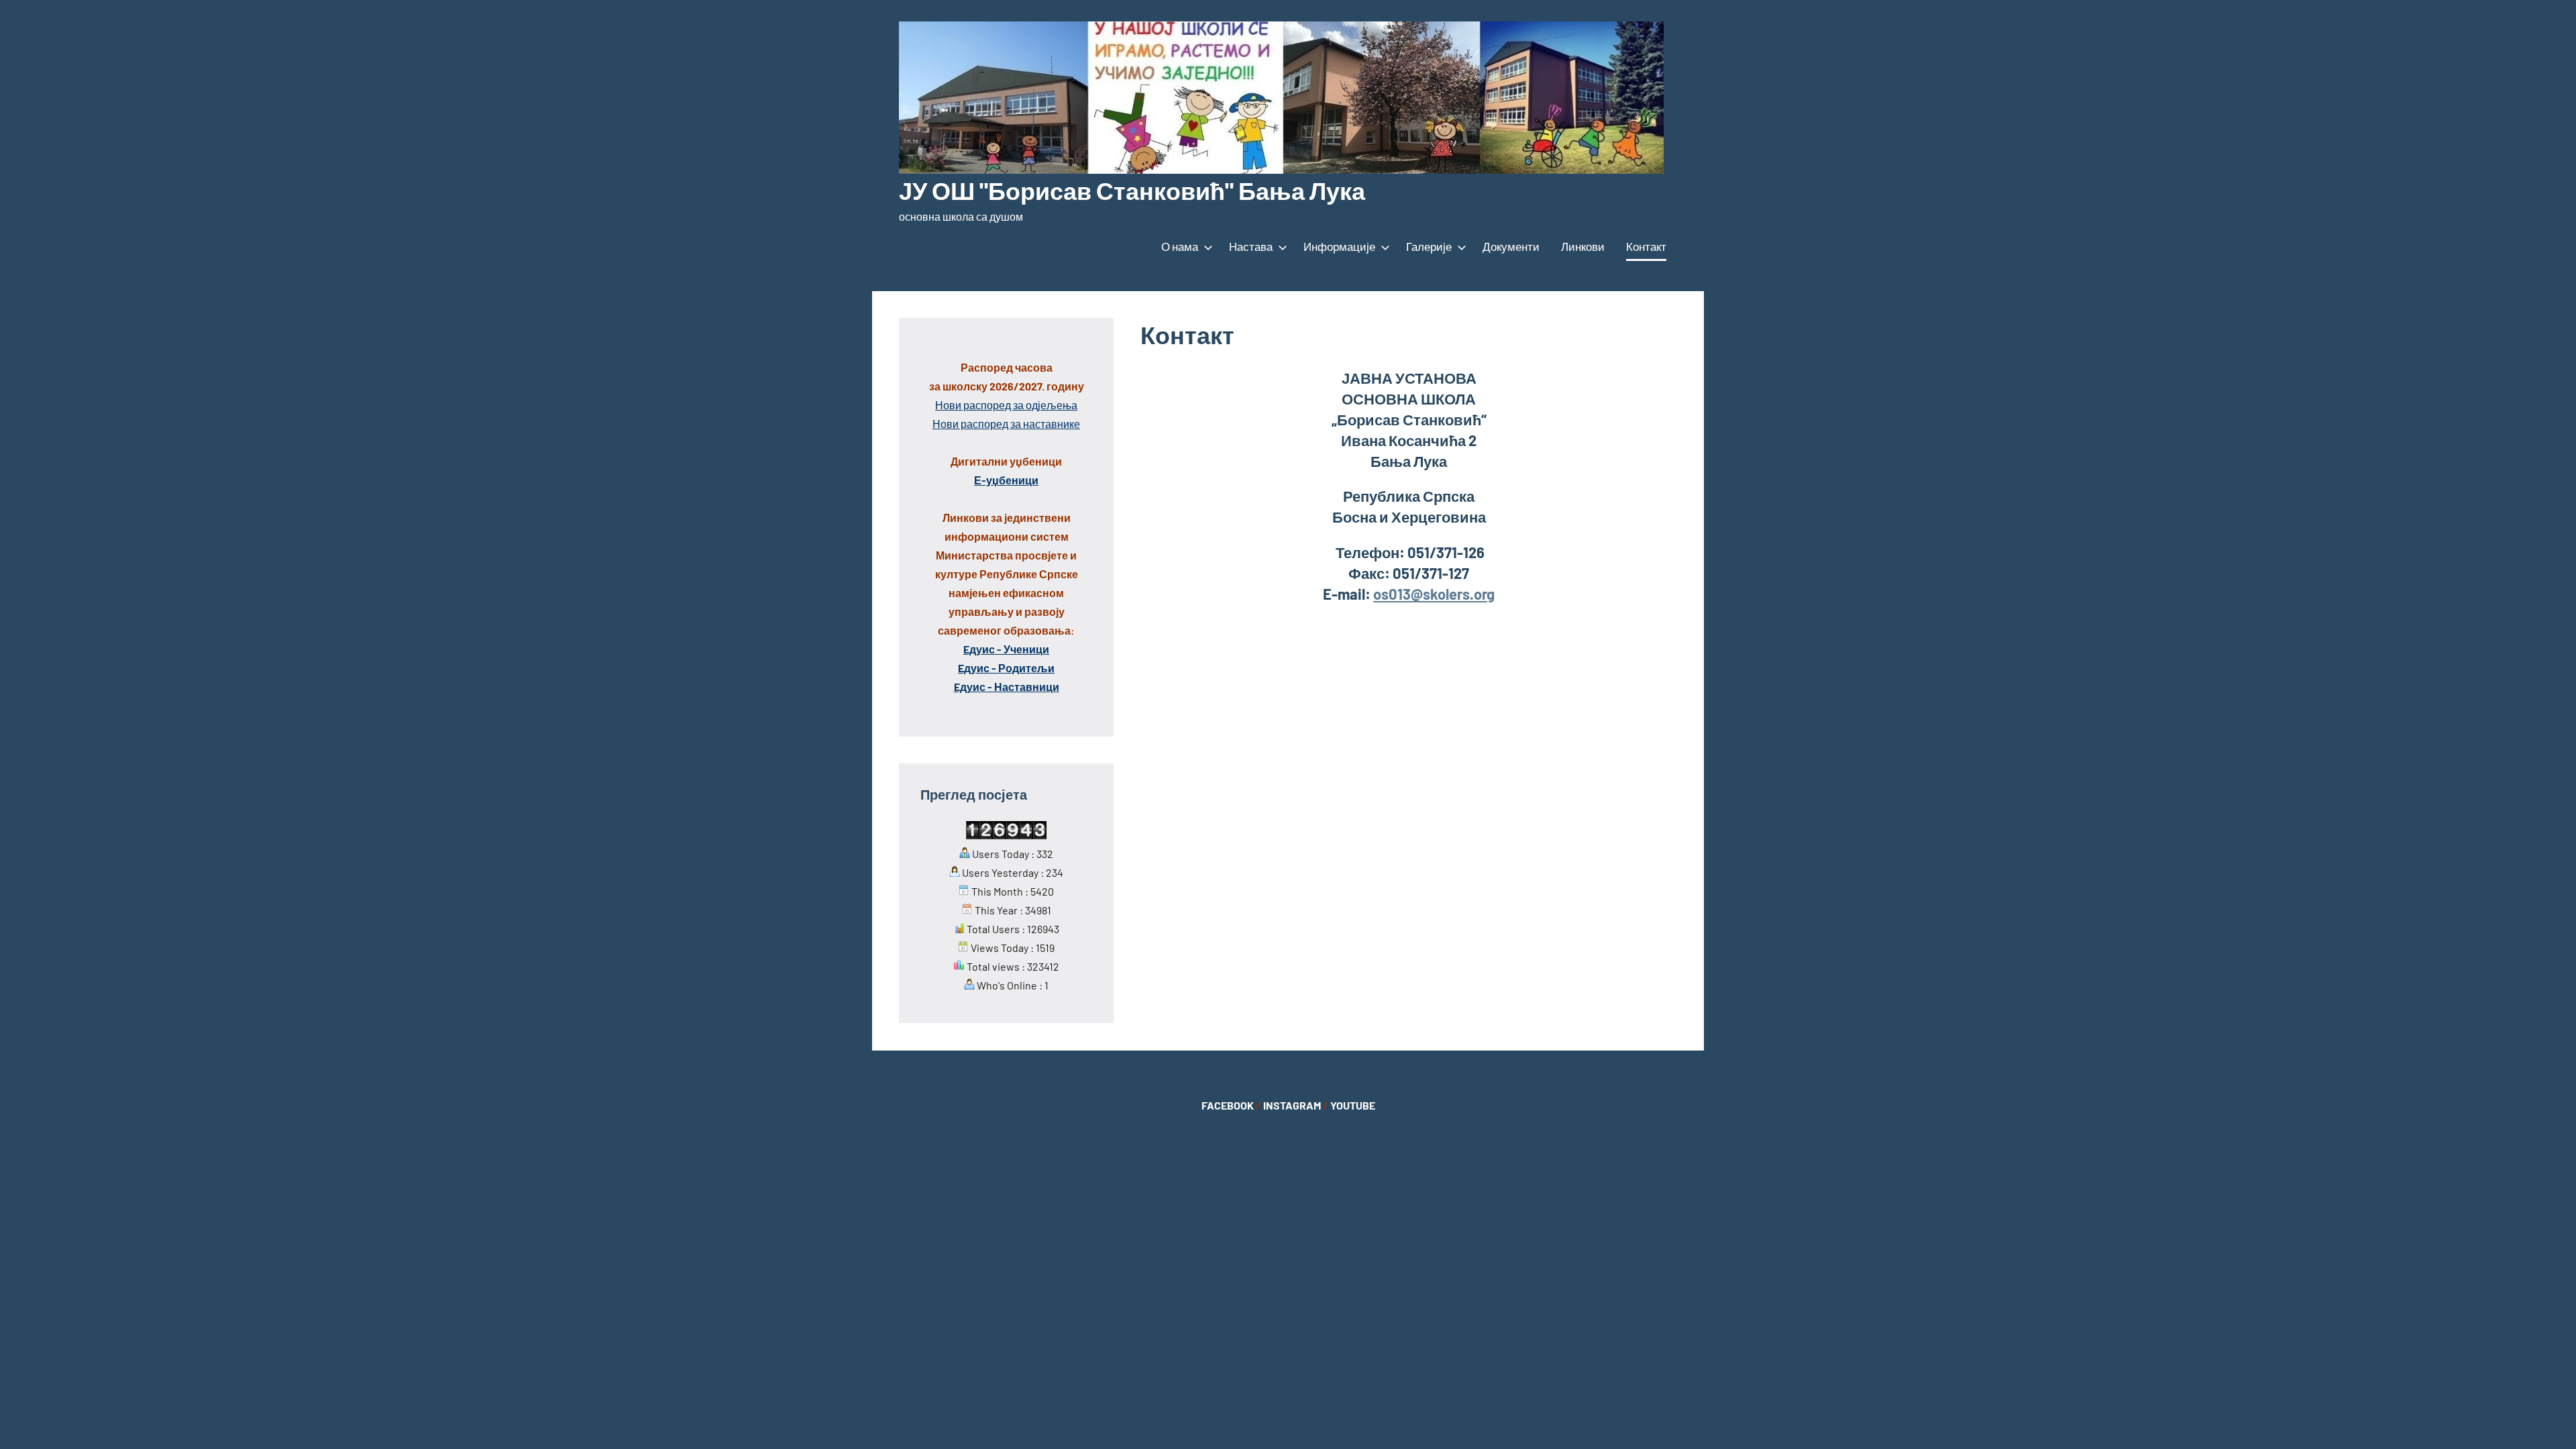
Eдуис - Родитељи (1006, 668)
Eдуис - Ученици (1006, 649)
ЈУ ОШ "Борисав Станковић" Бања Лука (1132, 190)
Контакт (1646, 246)
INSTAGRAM (1292, 1105)
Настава (1251, 246)
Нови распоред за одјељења (1006, 405)
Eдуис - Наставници (1007, 687)
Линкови (1583, 246)
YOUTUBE (1353, 1105)
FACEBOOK (1228, 1105)
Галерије (1429, 246)
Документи (1511, 246)
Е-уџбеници (1006, 480)
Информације (1339, 246)
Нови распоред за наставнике (1006, 424)
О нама (1180, 246)
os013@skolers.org (1434, 594)
